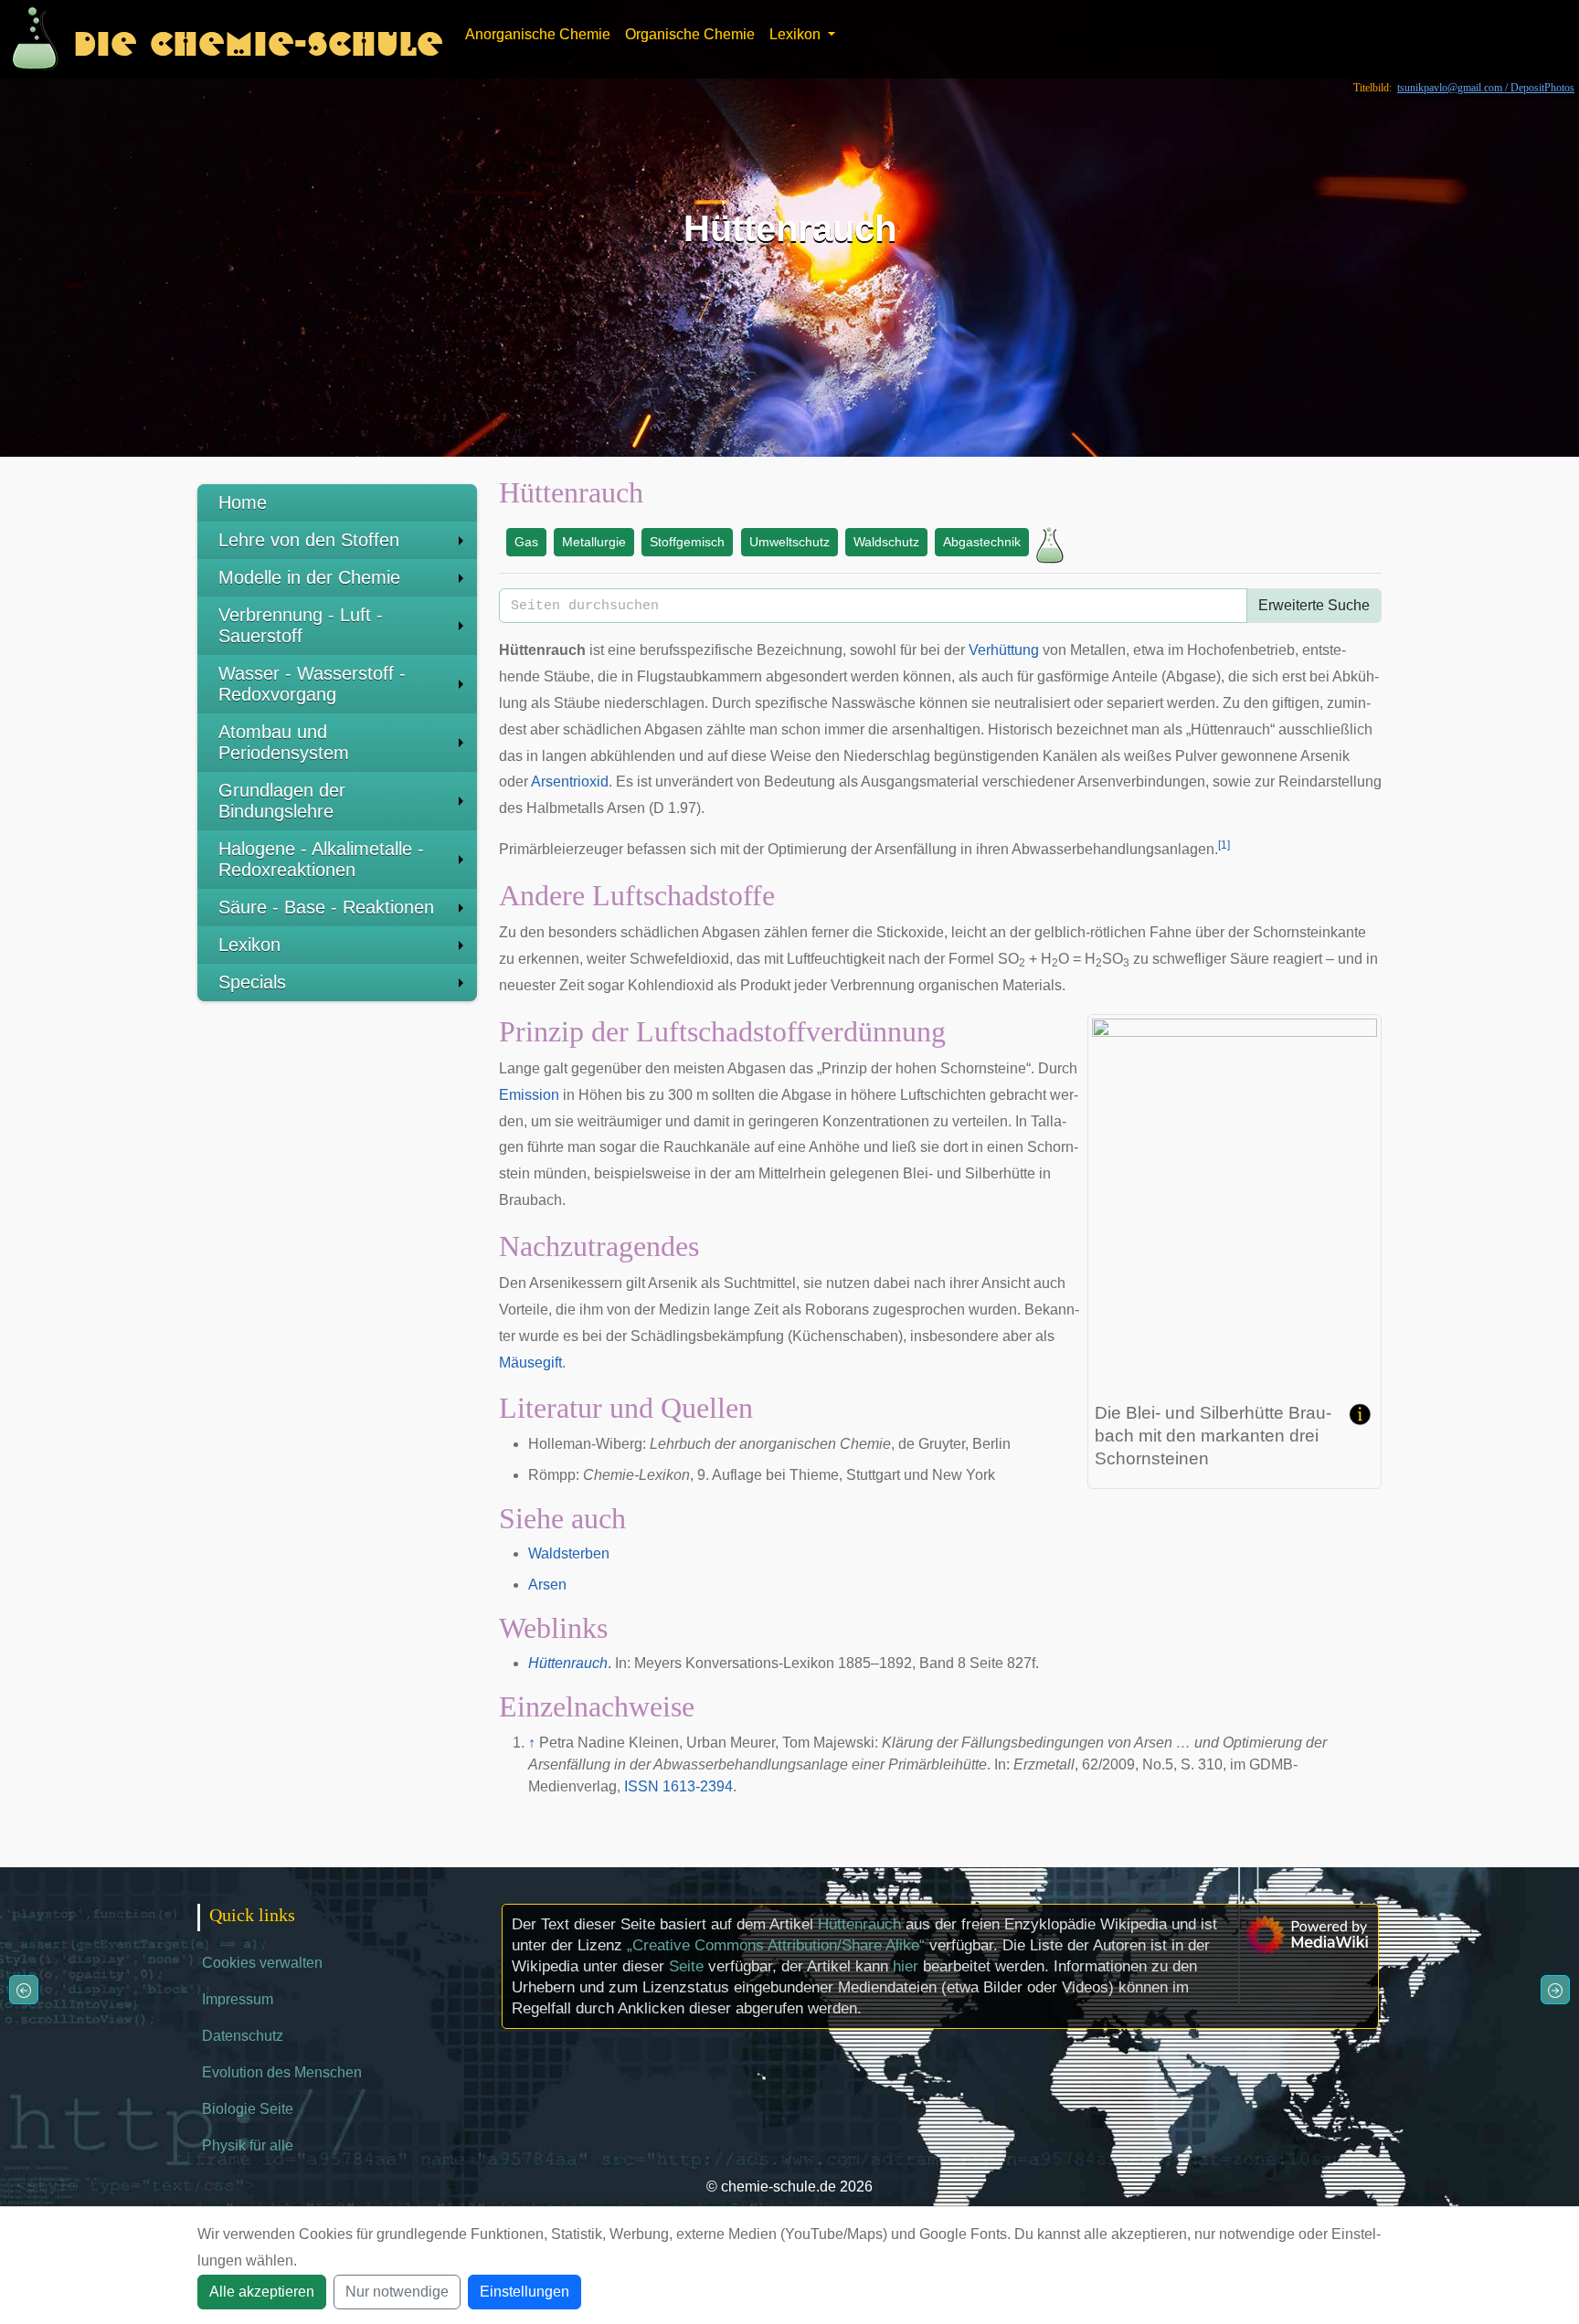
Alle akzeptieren (262, 2292)
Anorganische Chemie (538, 34)
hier (906, 1966)
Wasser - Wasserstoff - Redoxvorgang (312, 684)
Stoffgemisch (687, 542)
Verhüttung (1004, 650)
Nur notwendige (397, 2292)
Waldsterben (569, 1553)
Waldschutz (886, 542)
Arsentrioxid (570, 782)
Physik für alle (248, 2145)
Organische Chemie (690, 34)
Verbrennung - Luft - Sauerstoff (301, 625)
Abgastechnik (982, 542)
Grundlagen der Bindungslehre (282, 801)
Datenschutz (243, 2036)
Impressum (238, 1999)
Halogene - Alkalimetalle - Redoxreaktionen (321, 859)
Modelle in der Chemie (309, 577)
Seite (686, 1966)
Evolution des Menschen (282, 2072)
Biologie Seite (248, 2109)
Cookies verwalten (262, 1963)
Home (243, 502)
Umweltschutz (789, 542)
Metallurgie (594, 542)
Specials (252, 982)
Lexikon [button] (797, 34)
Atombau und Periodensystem (284, 742)
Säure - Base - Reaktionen (326, 907)
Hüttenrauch (859, 1924)
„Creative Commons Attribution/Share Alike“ (776, 1945)
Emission (529, 1095)
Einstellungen (525, 2292)
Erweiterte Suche (1314, 605)
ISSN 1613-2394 (678, 1786)
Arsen (547, 1585)
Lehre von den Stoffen (309, 540)
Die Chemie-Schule (258, 39)
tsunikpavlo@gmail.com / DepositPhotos (1486, 88)
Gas (526, 542)
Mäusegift (530, 1363)
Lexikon (249, 945)
